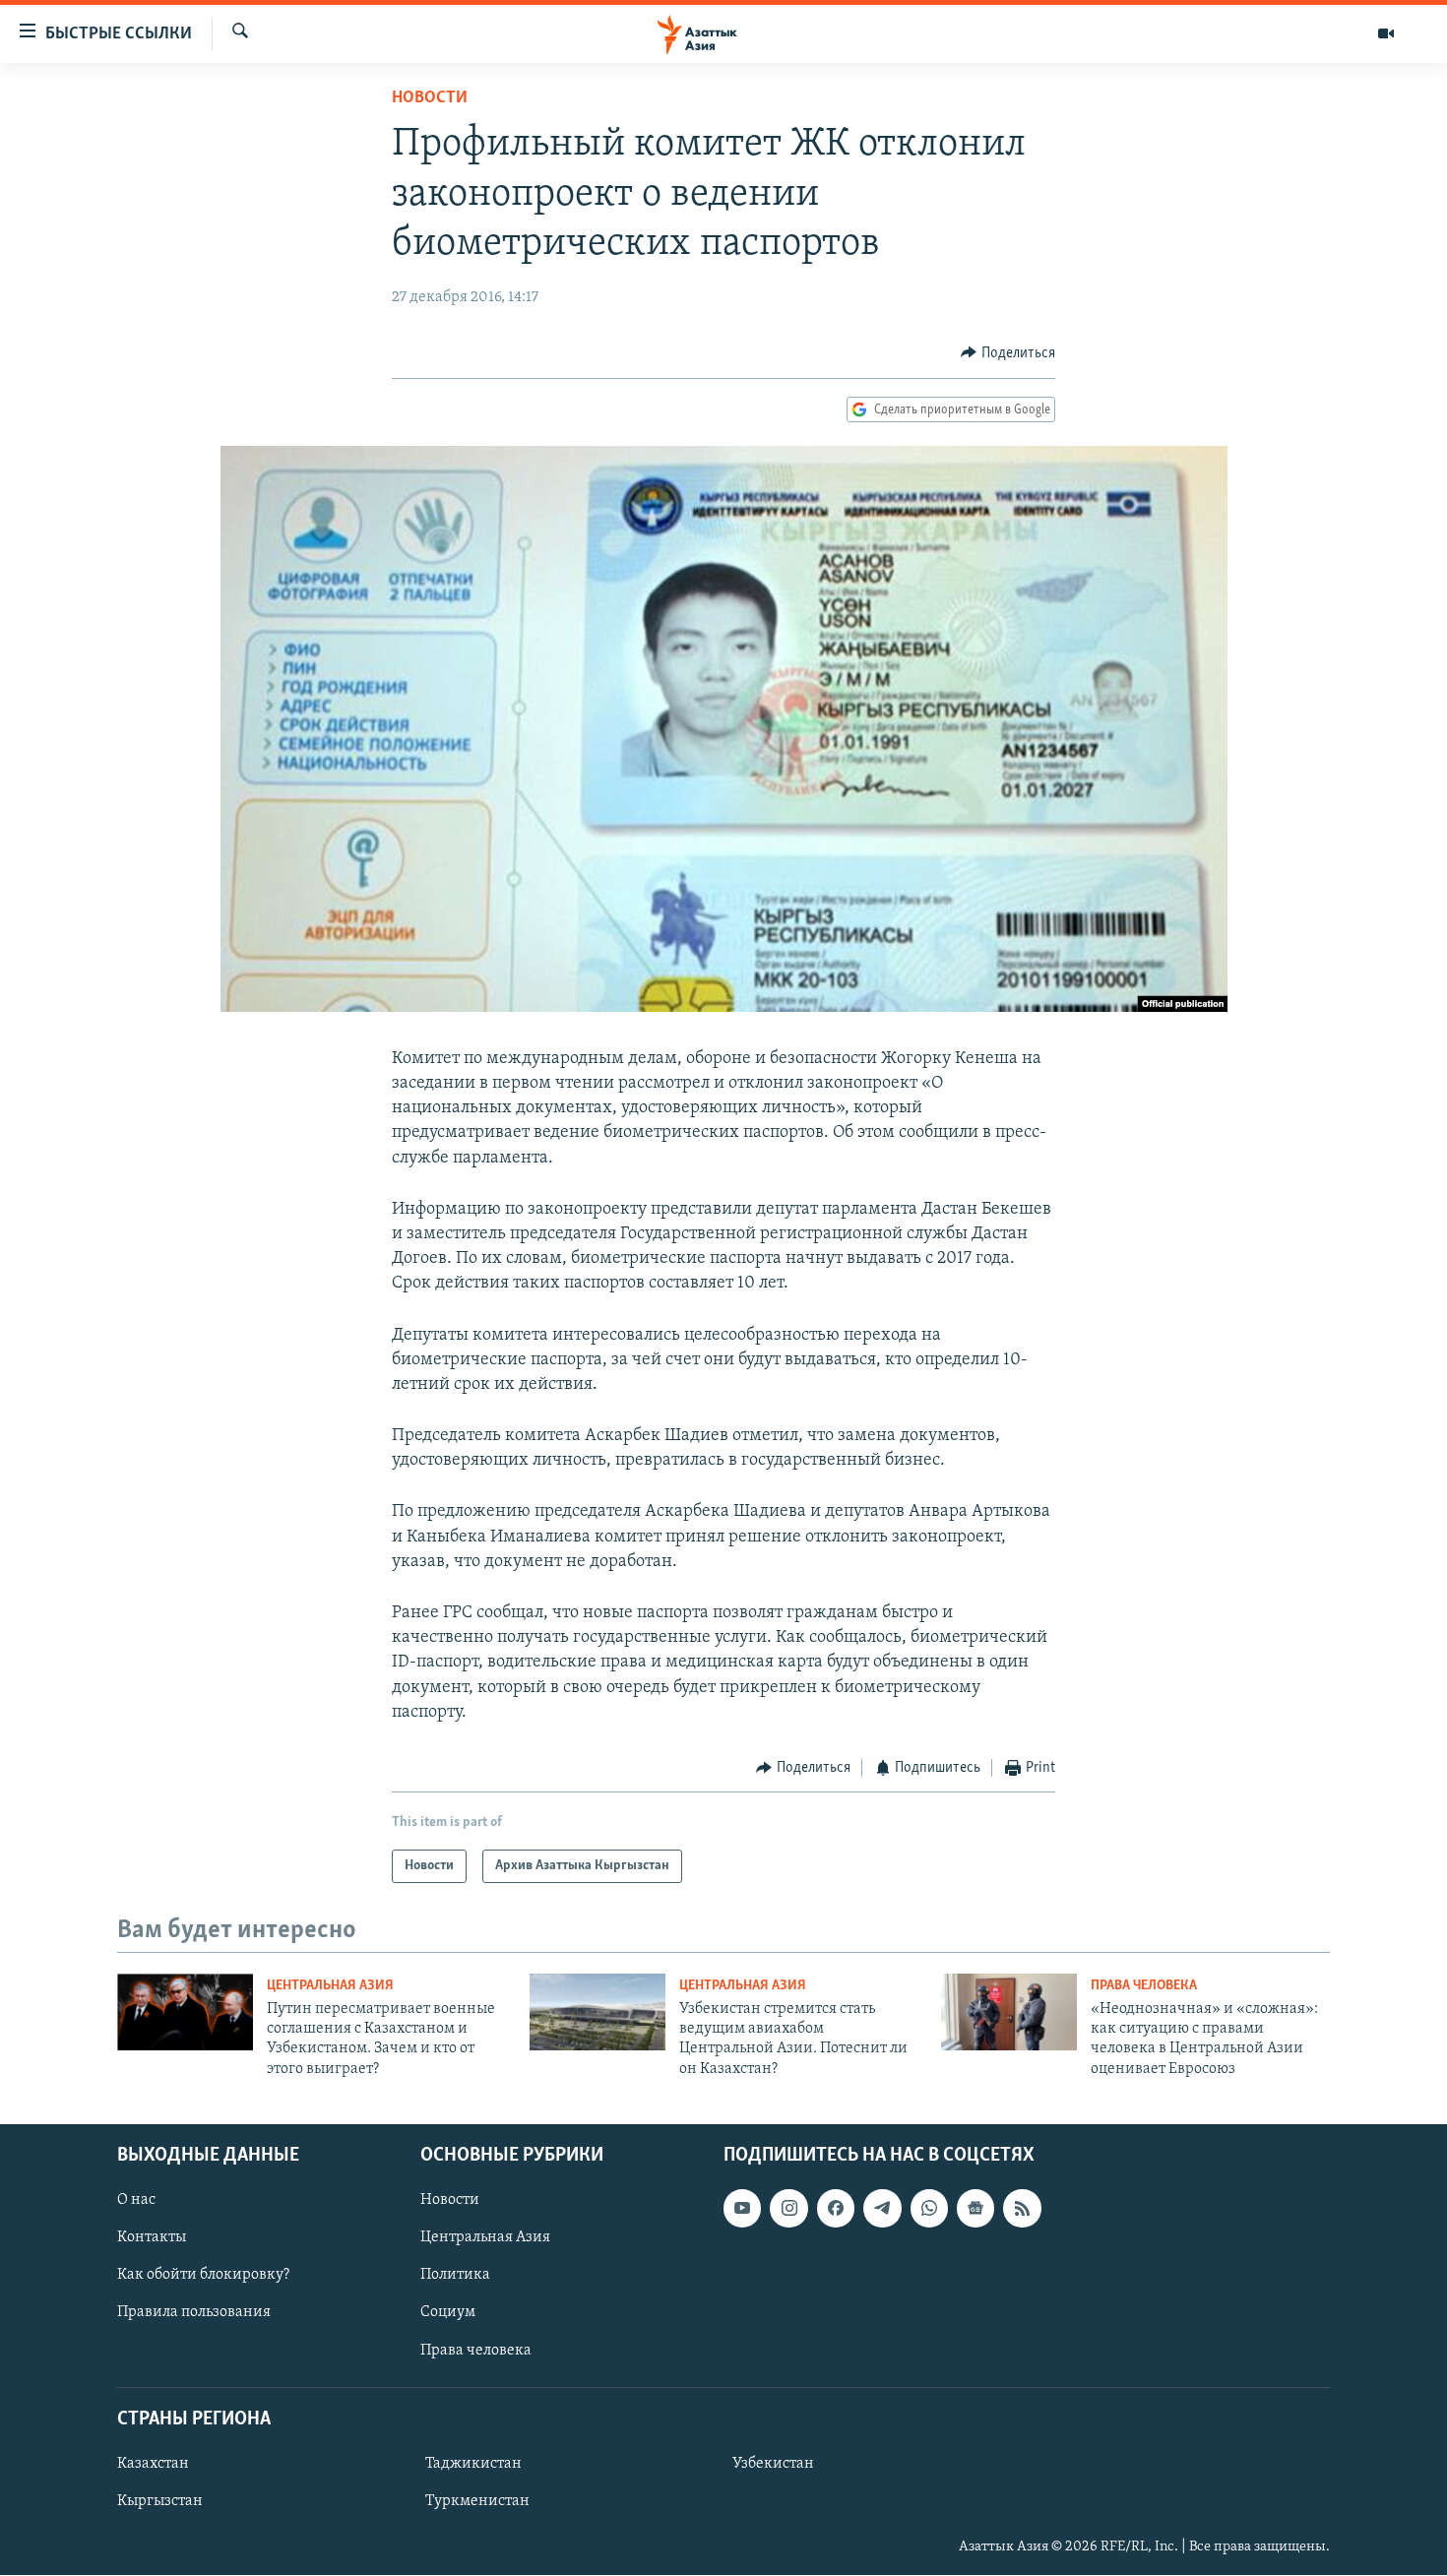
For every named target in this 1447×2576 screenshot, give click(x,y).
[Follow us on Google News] (975, 2208)
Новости (430, 98)
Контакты (152, 2237)
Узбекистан (773, 2464)
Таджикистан (473, 2464)
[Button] (1008, 353)
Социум (448, 2313)
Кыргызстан (160, 2501)
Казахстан (153, 2464)
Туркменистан (477, 2501)
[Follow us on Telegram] (882, 2208)
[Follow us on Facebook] (836, 2208)
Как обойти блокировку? (203, 2276)
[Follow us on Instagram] (788, 2208)
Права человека (1144, 1986)
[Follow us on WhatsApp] (929, 2208)
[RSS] (1022, 2208)
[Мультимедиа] (1386, 33)
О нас (136, 2200)
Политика (455, 2276)
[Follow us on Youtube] (742, 2208)
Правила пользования (194, 2313)
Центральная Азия (330, 1986)
